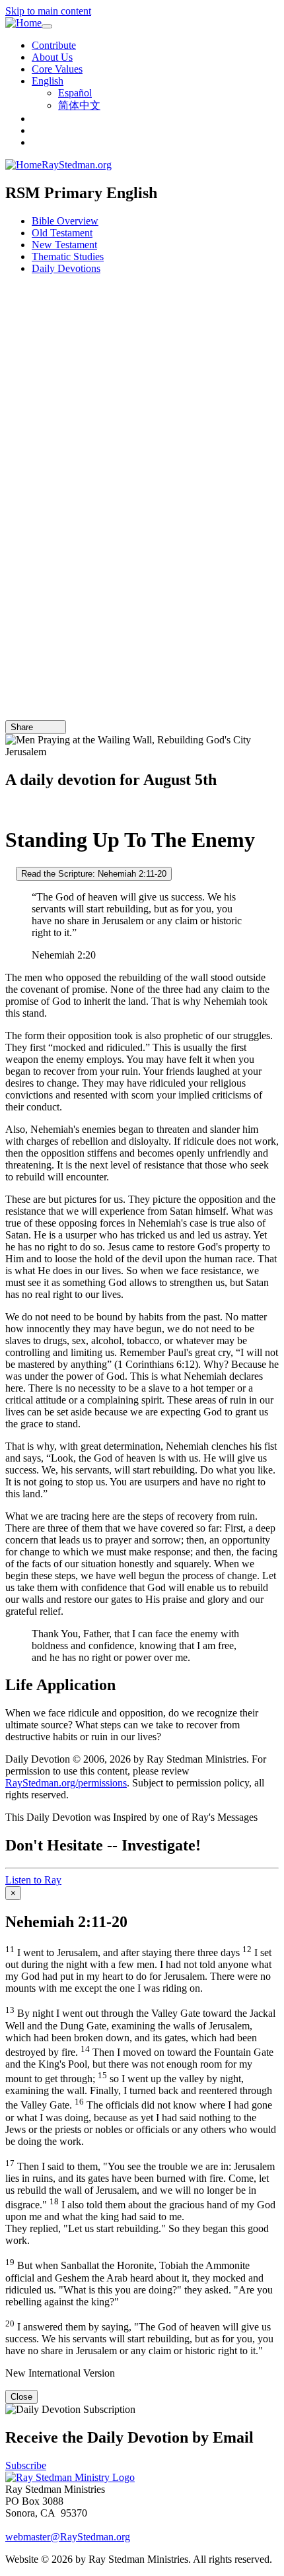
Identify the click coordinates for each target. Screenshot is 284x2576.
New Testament (64, 245)
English (48, 81)
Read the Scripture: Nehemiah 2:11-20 (94, 874)
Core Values (57, 69)
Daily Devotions (66, 268)
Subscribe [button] (26, 2465)
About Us (52, 57)
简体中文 (79, 105)
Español (75, 93)
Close (21, 2397)
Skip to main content (48, 11)
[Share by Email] (39, 727)
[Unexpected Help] (9, 808)
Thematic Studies (68, 256)
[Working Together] (9, 873)
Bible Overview (65, 221)
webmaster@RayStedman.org (68, 2537)
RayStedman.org (77, 165)
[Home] (23, 23)
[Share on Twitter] (48, 727)
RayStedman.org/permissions (66, 1783)
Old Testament (62, 233)
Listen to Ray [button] (33, 1880)
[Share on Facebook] (57, 727)
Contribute (54, 45)
